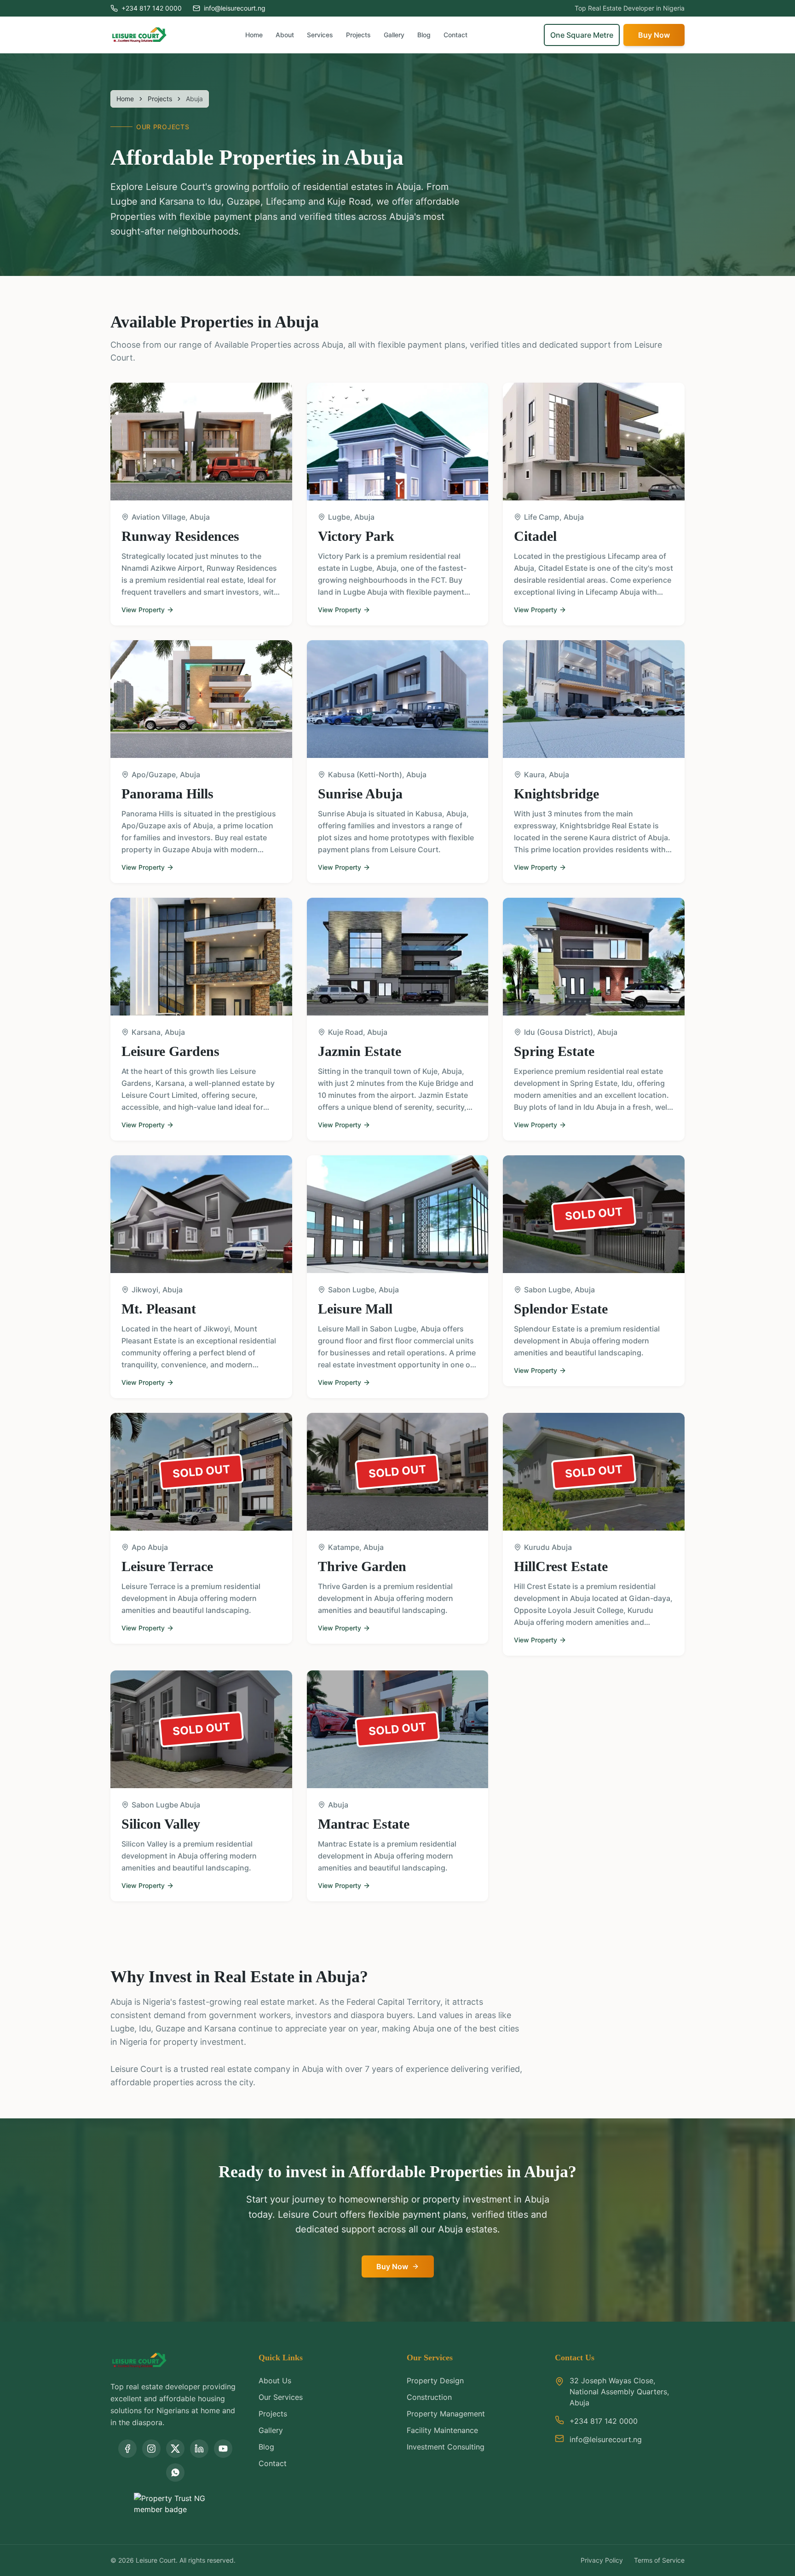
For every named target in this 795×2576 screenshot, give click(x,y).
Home (254, 35)
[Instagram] (151, 2449)
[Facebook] (127, 2449)
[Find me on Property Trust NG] (175, 2504)
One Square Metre (582, 35)
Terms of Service (659, 2560)
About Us (275, 2381)
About (285, 35)
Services (320, 35)
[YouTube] (223, 2449)
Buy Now (654, 35)
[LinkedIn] (199, 2449)
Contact (455, 35)
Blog (424, 35)
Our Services (281, 2397)
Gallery (394, 35)
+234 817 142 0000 (152, 8)
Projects (358, 35)
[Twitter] (175, 2449)
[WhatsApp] (175, 2473)
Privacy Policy (602, 2560)
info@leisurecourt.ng (235, 8)
